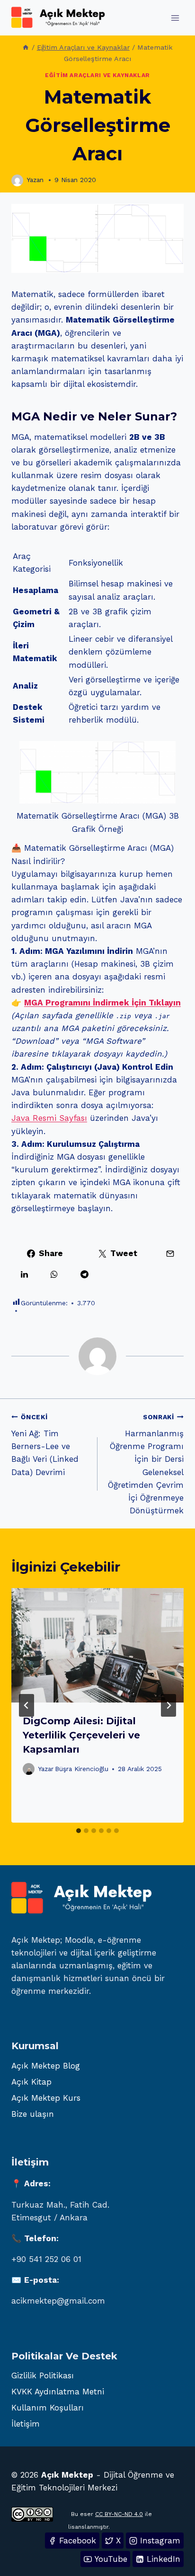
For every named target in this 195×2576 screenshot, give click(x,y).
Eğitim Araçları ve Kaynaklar (97, 75)
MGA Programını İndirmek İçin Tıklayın (102, 1003)
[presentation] (97, 1646)
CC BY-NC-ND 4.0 (119, 2514)
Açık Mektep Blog (46, 2066)
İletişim (26, 2424)
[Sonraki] (168, 1705)
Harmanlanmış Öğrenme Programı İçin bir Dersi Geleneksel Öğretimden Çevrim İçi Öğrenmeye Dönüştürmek (146, 1464)
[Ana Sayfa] (26, 48)
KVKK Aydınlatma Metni (58, 2392)
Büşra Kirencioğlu (82, 1769)
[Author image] (17, 180)
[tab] (79, 1831)
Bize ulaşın (33, 2114)
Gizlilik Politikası (43, 2375)
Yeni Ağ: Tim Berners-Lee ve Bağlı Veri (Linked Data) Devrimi (45, 1445)
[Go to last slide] (27, 1705)
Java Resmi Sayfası (49, 1118)
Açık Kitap (31, 2082)
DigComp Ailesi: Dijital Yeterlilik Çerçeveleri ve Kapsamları (81, 1735)
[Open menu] (175, 18)
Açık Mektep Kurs (46, 2098)
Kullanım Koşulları (48, 2408)
